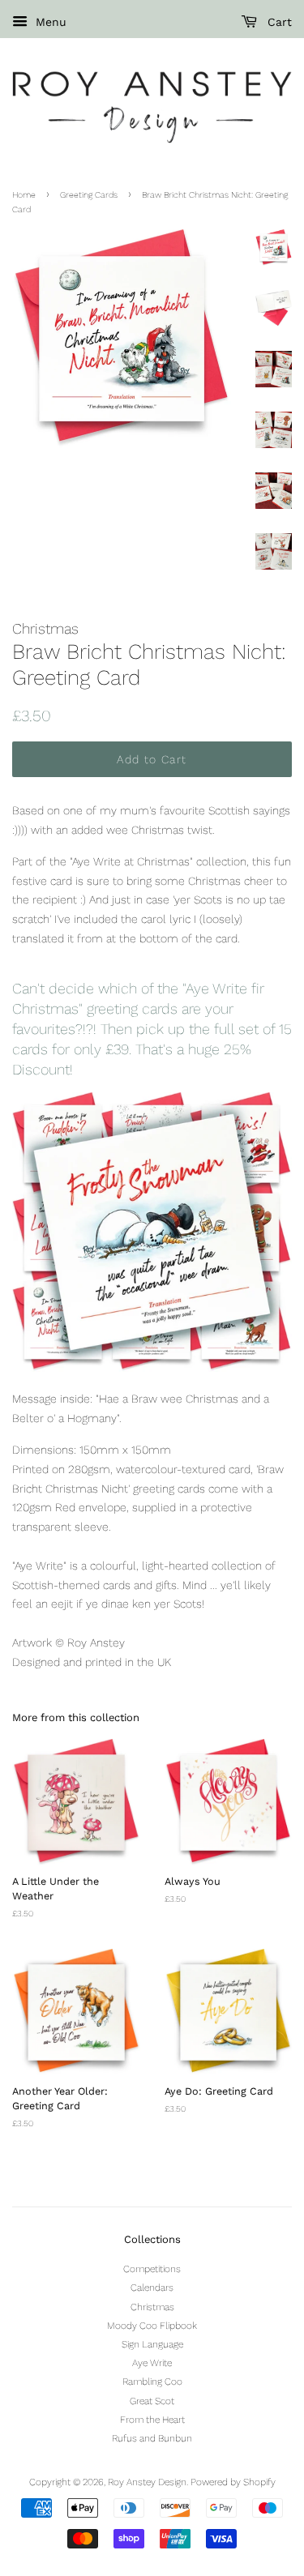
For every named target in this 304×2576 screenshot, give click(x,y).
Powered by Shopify (233, 2482)
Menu (49, 22)
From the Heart (152, 2420)
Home (24, 195)
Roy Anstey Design (147, 2482)
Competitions (152, 2269)
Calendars (152, 2288)
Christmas (152, 2307)
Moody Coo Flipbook (152, 2326)
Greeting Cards (89, 195)
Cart (278, 22)
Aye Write (152, 2363)
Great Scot (152, 2401)
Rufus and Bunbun (152, 2438)
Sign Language (152, 2344)
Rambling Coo (152, 2382)
